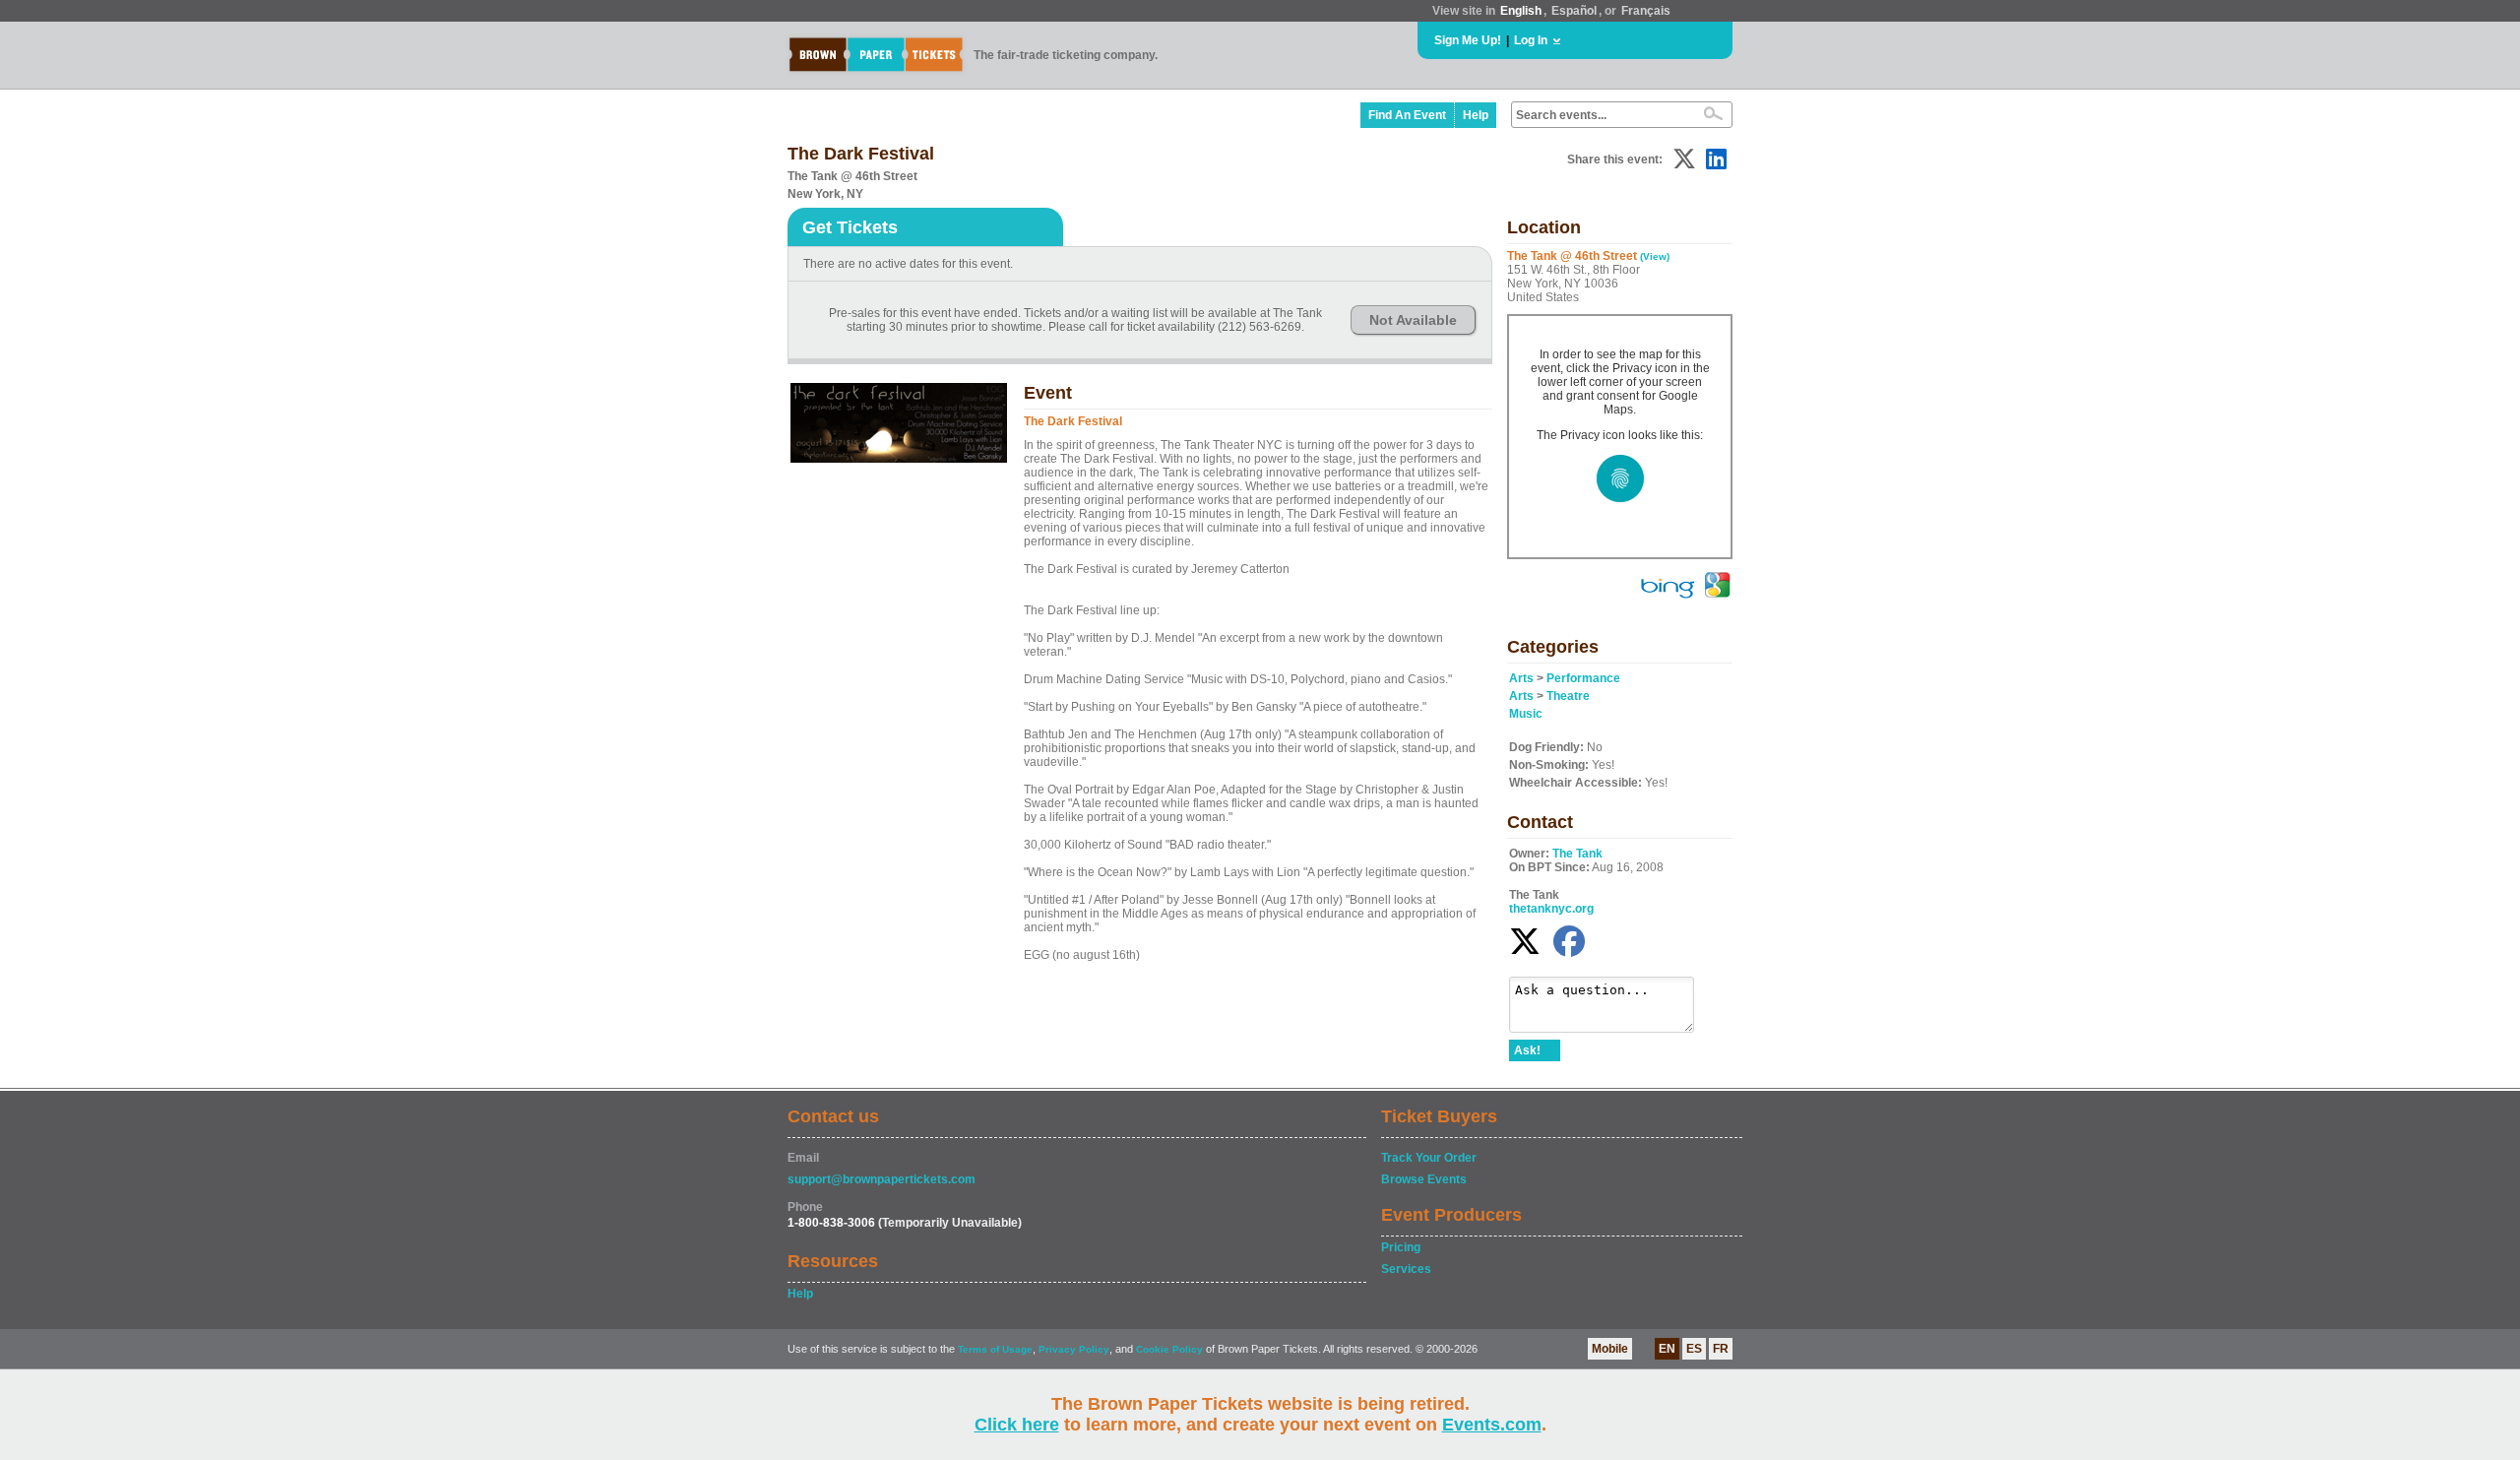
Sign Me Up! (1468, 40)
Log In (1531, 40)
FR (1721, 1349)
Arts (1521, 678)
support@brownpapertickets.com (882, 1179)
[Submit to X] (1684, 159)
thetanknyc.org (1551, 909)
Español (1574, 11)
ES (1694, 1349)
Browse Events (1424, 1179)
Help (1476, 115)
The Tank (1577, 854)
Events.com (1492, 1425)
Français (1646, 11)
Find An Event (1407, 115)
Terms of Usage (995, 1349)
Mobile (1610, 1349)
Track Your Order (1429, 1158)
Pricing (1401, 1247)
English (1521, 11)
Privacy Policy (1074, 1349)
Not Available (1413, 320)
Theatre (1568, 696)
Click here (1017, 1425)
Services (1406, 1269)
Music (1526, 714)
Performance (1583, 678)
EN (1667, 1349)
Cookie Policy (1169, 1349)
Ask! (1527, 1050)
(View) (1655, 256)
